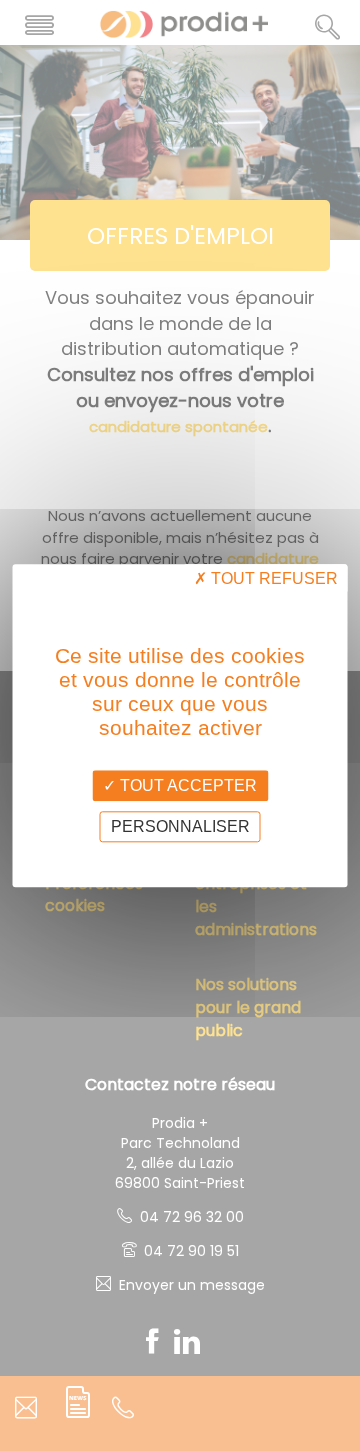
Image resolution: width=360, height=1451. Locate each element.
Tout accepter (186, 785)
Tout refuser (272, 578)
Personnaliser (180, 826)
